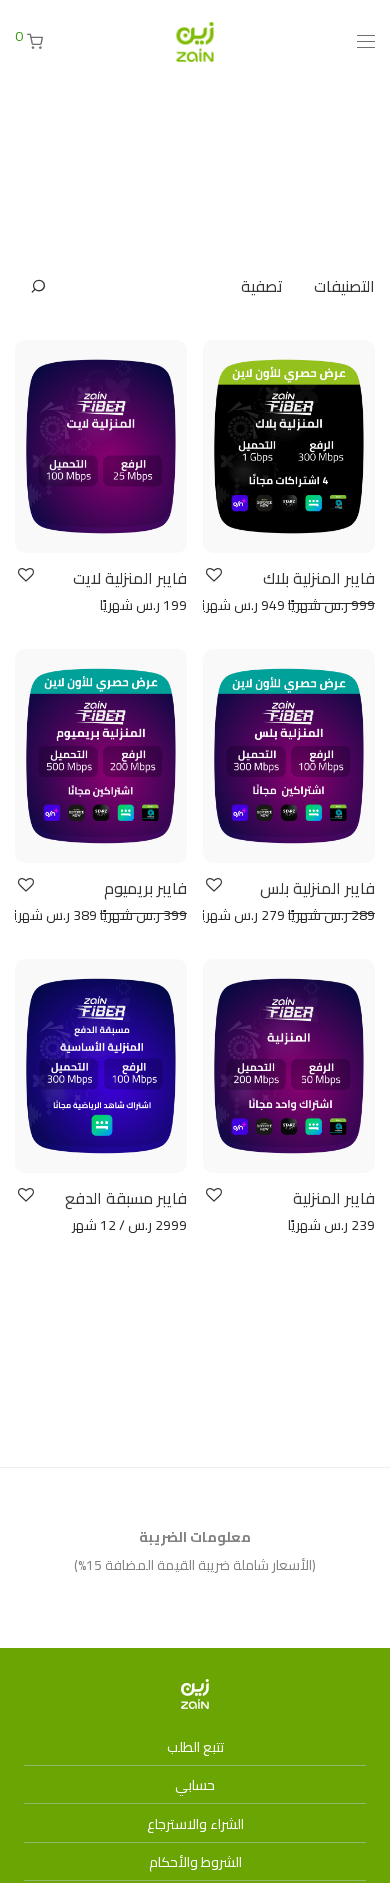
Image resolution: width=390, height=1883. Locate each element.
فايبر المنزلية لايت (130, 578)
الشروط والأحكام (195, 1862)
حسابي (195, 1785)
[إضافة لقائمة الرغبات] (212, 575)
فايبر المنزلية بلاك (319, 578)
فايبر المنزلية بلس (317, 888)
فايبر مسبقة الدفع (126, 1198)
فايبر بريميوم (145, 888)
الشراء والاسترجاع (195, 1824)
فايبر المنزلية (334, 1198)
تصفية (262, 286)
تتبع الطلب (195, 1747)
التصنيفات (344, 286)
